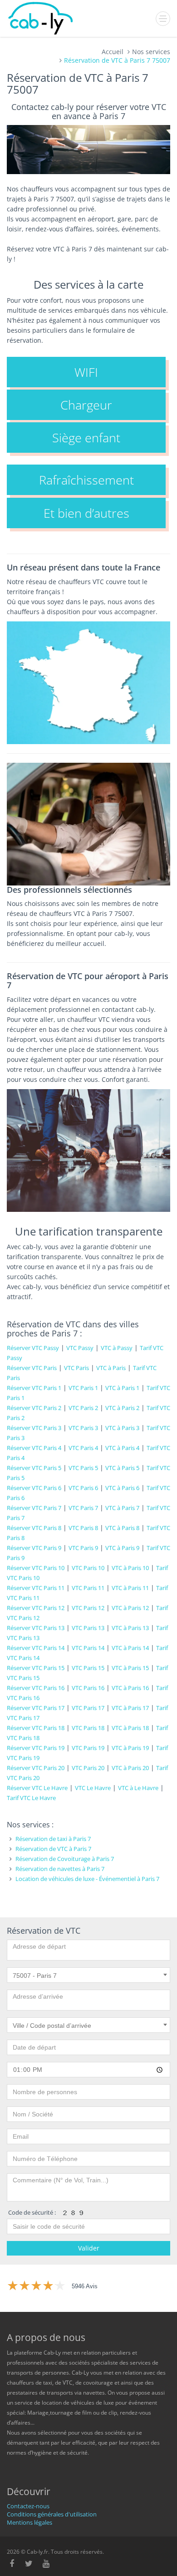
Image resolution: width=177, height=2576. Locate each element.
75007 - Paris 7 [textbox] (35, 1976)
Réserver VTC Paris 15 (36, 1668)
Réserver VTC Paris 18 (36, 1728)
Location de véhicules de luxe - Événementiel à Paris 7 (87, 1879)
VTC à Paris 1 (122, 1388)
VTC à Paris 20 (130, 1768)
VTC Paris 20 (88, 1768)
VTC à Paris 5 (122, 1468)
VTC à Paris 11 (130, 1588)
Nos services (151, 52)
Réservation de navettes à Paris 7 (60, 1869)
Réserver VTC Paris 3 (34, 1428)
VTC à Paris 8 (122, 1528)
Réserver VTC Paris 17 (36, 1708)
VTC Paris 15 (88, 1668)
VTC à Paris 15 (130, 1668)
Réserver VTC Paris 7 (34, 1508)
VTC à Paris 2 (122, 1408)
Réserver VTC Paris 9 (34, 1548)
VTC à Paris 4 (122, 1448)
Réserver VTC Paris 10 (36, 1568)
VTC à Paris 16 (130, 1688)
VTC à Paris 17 (130, 1708)
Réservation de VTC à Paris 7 (53, 1849)
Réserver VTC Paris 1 (34, 1388)
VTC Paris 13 (88, 1628)
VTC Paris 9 (83, 1548)
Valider (89, 2248)
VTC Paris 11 (88, 1588)
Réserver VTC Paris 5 (34, 1468)
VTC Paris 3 (83, 1428)
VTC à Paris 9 (122, 1548)
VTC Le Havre (93, 1788)
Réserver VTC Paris (32, 1368)
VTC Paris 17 (88, 1708)
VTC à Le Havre (138, 1788)
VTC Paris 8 (83, 1528)
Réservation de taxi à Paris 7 (53, 1839)
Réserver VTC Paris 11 (36, 1588)
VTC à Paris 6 (122, 1488)
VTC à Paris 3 (122, 1428)
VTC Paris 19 (88, 1748)
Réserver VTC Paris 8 (34, 1528)
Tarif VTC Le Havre (31, 1798)
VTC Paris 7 (83, 1508)
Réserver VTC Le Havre (37, 1788)
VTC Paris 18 (88, 1728)
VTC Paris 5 (83, 1468)
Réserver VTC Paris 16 (36, 1688)
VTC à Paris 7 (122, 1508)
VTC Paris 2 (83, 1408)
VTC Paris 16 (88, 1688)
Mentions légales (29, 2522)
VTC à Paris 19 (130, 1748)
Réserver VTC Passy (33, 1348)
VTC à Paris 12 (130, 1608)
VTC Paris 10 (88, 1568)
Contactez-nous (28, 2506)
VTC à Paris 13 (130, 1628)
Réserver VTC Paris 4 (34, 1448)
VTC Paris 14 (88, 1648)
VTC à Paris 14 (130, 1648)
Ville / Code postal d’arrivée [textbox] (52, 2026)
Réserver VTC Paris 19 (36, 1748)
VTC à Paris (111, 1368)
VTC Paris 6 (83, 1488)
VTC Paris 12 (88, 1608)
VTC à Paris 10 (130, 1568)
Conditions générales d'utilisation (52, 2514)
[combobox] (88, 1975)
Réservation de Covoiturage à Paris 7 (65, 1859)
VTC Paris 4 (83, 1448)
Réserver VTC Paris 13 (36, 1628)
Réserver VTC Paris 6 (34, 1488)
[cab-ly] (41, 18)
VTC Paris (76, 1368)
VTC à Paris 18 (130, 1728)
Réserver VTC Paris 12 (36, 1608)
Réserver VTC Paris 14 (36, 1648)
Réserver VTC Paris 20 (36, 1768)
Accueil (113, 52)
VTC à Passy (117, 1348)
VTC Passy (80, 1348)
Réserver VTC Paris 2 (34, 1408)
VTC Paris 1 (83, 1388)
